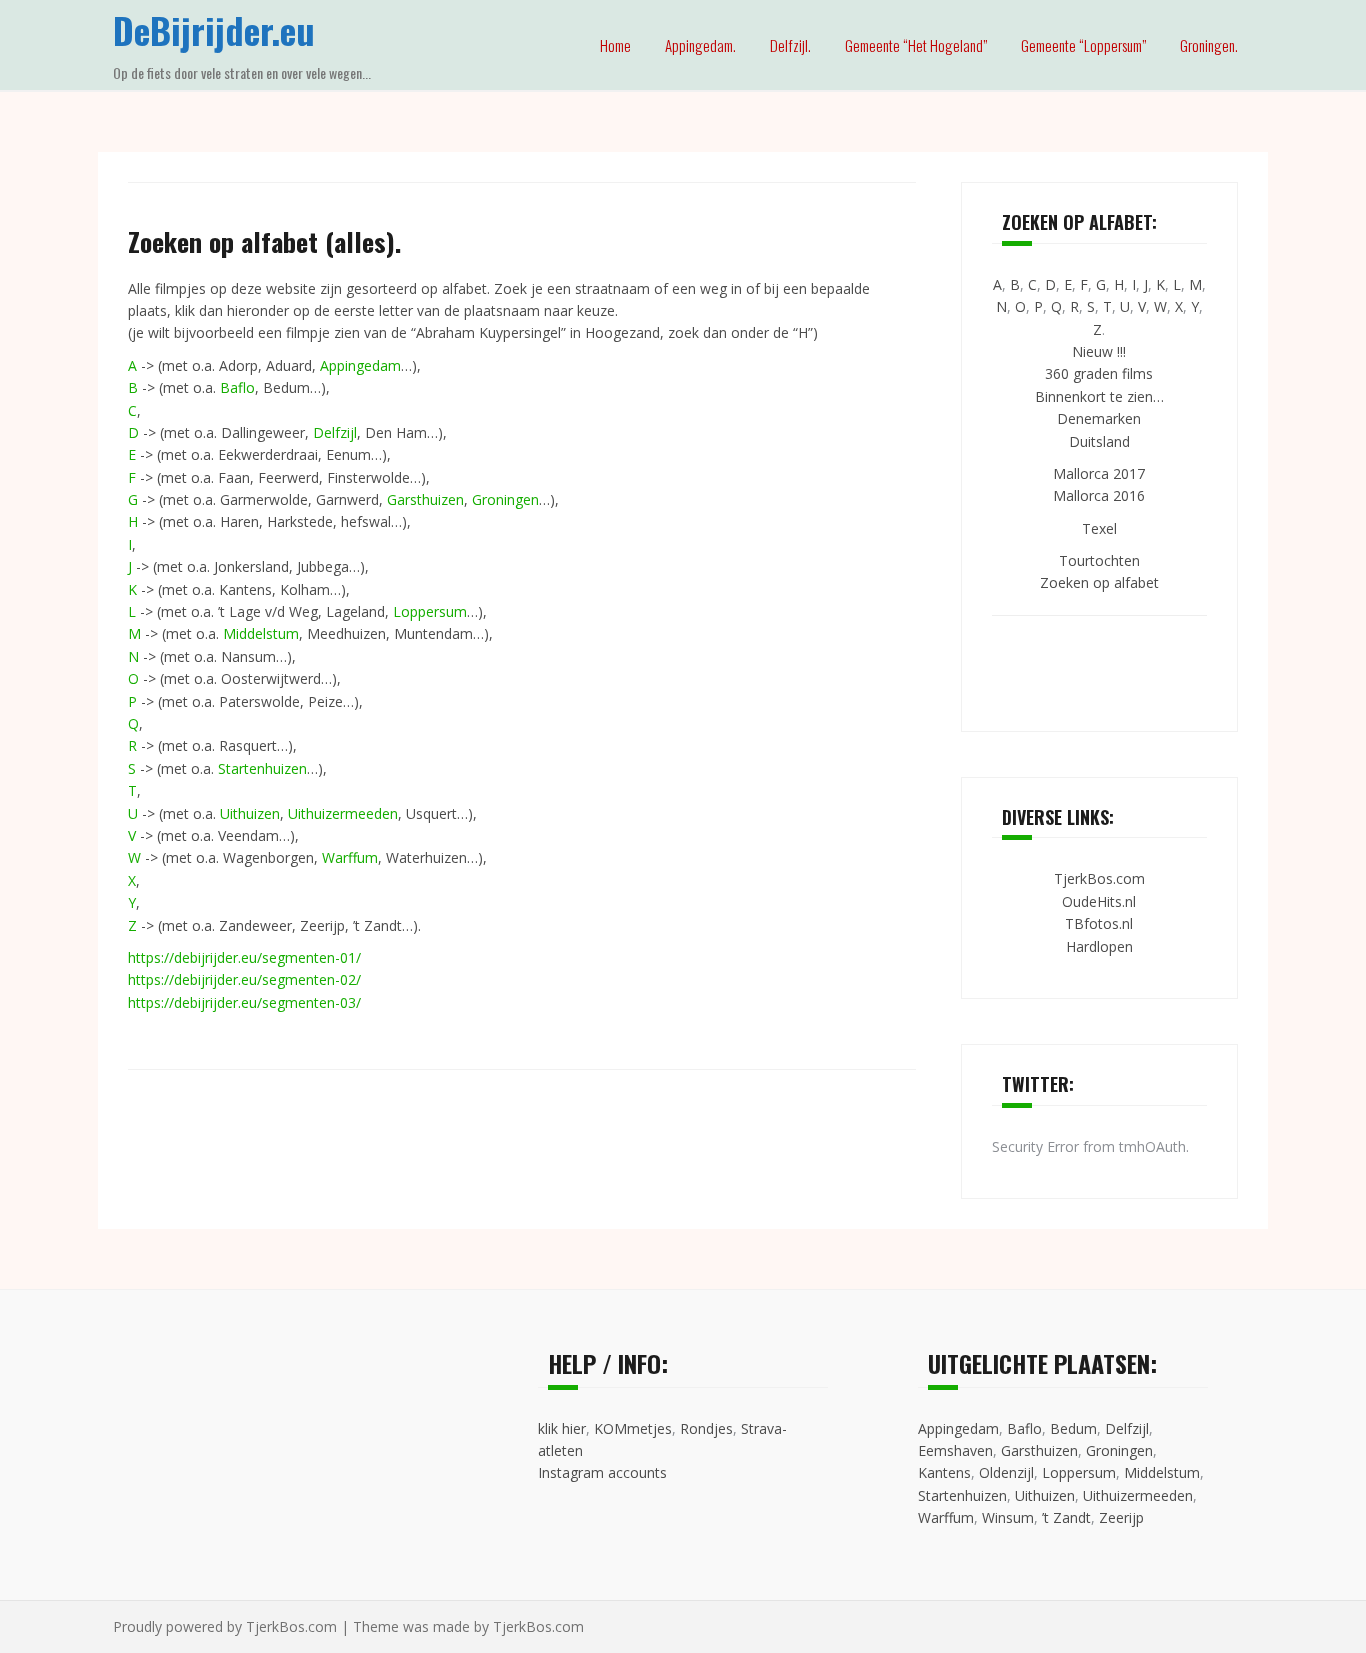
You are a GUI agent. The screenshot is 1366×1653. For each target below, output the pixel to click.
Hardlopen (1099, 946)
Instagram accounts (602, 1472)
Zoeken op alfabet (1099, 582)
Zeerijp (1121, 1517)
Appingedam (360, 365)
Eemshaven (955, 1450)
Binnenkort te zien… (1099, 396)
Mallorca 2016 (1099, 495)
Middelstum (261, 633)
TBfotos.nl (1099, 923)
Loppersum (430, 611)
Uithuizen (250, 813)
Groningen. (1209, 45)
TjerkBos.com (1099, 878)
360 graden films (1099, 373)
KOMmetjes (633, 1428)
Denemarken (1099, 418)
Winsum (1008, 1517)
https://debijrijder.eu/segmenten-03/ (244, 1002)
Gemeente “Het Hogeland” (916, 45)
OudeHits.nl (1099, 901)
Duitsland (1099, 441)
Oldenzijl (1006, 1472)
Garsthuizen (425, 499)
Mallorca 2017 (1099, 473)
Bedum (1073, 1428)
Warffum (350, 857)
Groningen (505, 499)
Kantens (944, 1472)
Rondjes (706, 1428)
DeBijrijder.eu (214, 29)
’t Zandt (1066, 1517)
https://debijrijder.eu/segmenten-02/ (244, 979)
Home (615, 45)
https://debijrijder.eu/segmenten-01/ (244, 957)
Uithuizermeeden (343, 813)
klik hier (562, 1428)
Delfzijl (335, 432)
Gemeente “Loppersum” (1083, 45)
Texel (1099, 528)
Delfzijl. (790, 45)
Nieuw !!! (1099, 351)
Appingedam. (700, 45)
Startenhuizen (262, 768)
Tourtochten (1099, 560)
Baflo (237, 387)
